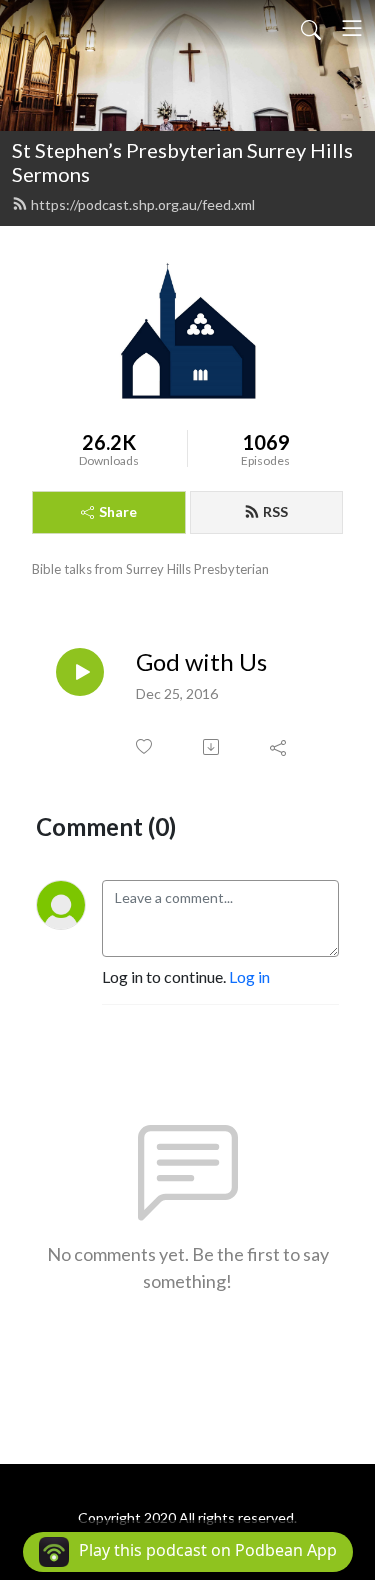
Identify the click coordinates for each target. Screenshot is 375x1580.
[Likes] (145, 746)
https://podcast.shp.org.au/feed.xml (143, 204)
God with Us (201, 662)
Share (118, 511)
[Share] (279, 747)
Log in (249, 976)
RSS (275, 511)
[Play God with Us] (80, 672)
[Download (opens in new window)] (212, 747)
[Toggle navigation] (352, 28)
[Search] (311, 28)
